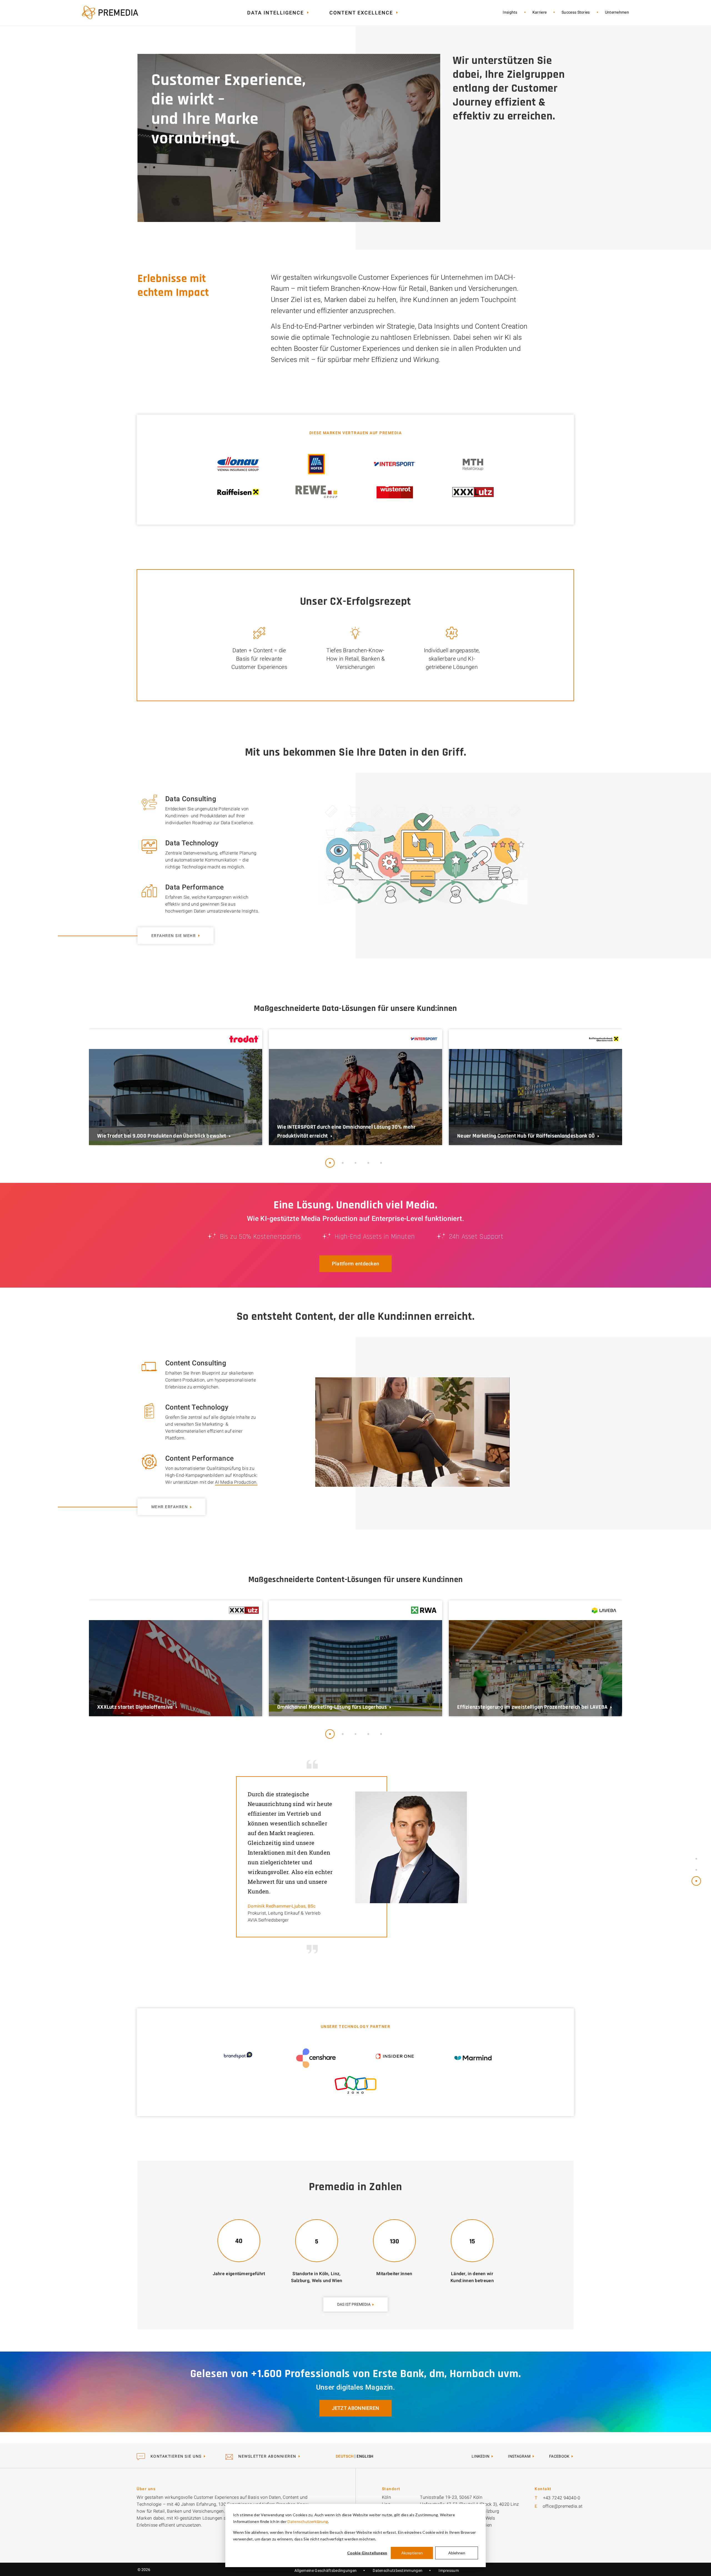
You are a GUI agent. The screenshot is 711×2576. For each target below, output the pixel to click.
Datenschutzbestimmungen (398, 2570)
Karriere (539, 12)
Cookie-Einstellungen (367, 2553)
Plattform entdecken (356, 1264)
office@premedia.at (563, 2506)
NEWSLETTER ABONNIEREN (267, 2456)
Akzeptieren (412, 2553)
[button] (330, 1163)
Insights (510, 12)
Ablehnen (457, 2553)
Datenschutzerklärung (308, 2521)
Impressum (449, 2570)
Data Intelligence (276, 13)
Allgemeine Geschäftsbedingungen (326, 2570)
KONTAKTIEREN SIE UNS (175, 2456)
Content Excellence (361, 13)
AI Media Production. (236, 1482)
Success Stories (576, 12)
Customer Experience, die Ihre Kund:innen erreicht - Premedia (110, 13)
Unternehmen (617, 12)
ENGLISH (365, 2456)
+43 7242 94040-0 (562, 2498)
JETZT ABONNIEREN (356, 2408)
